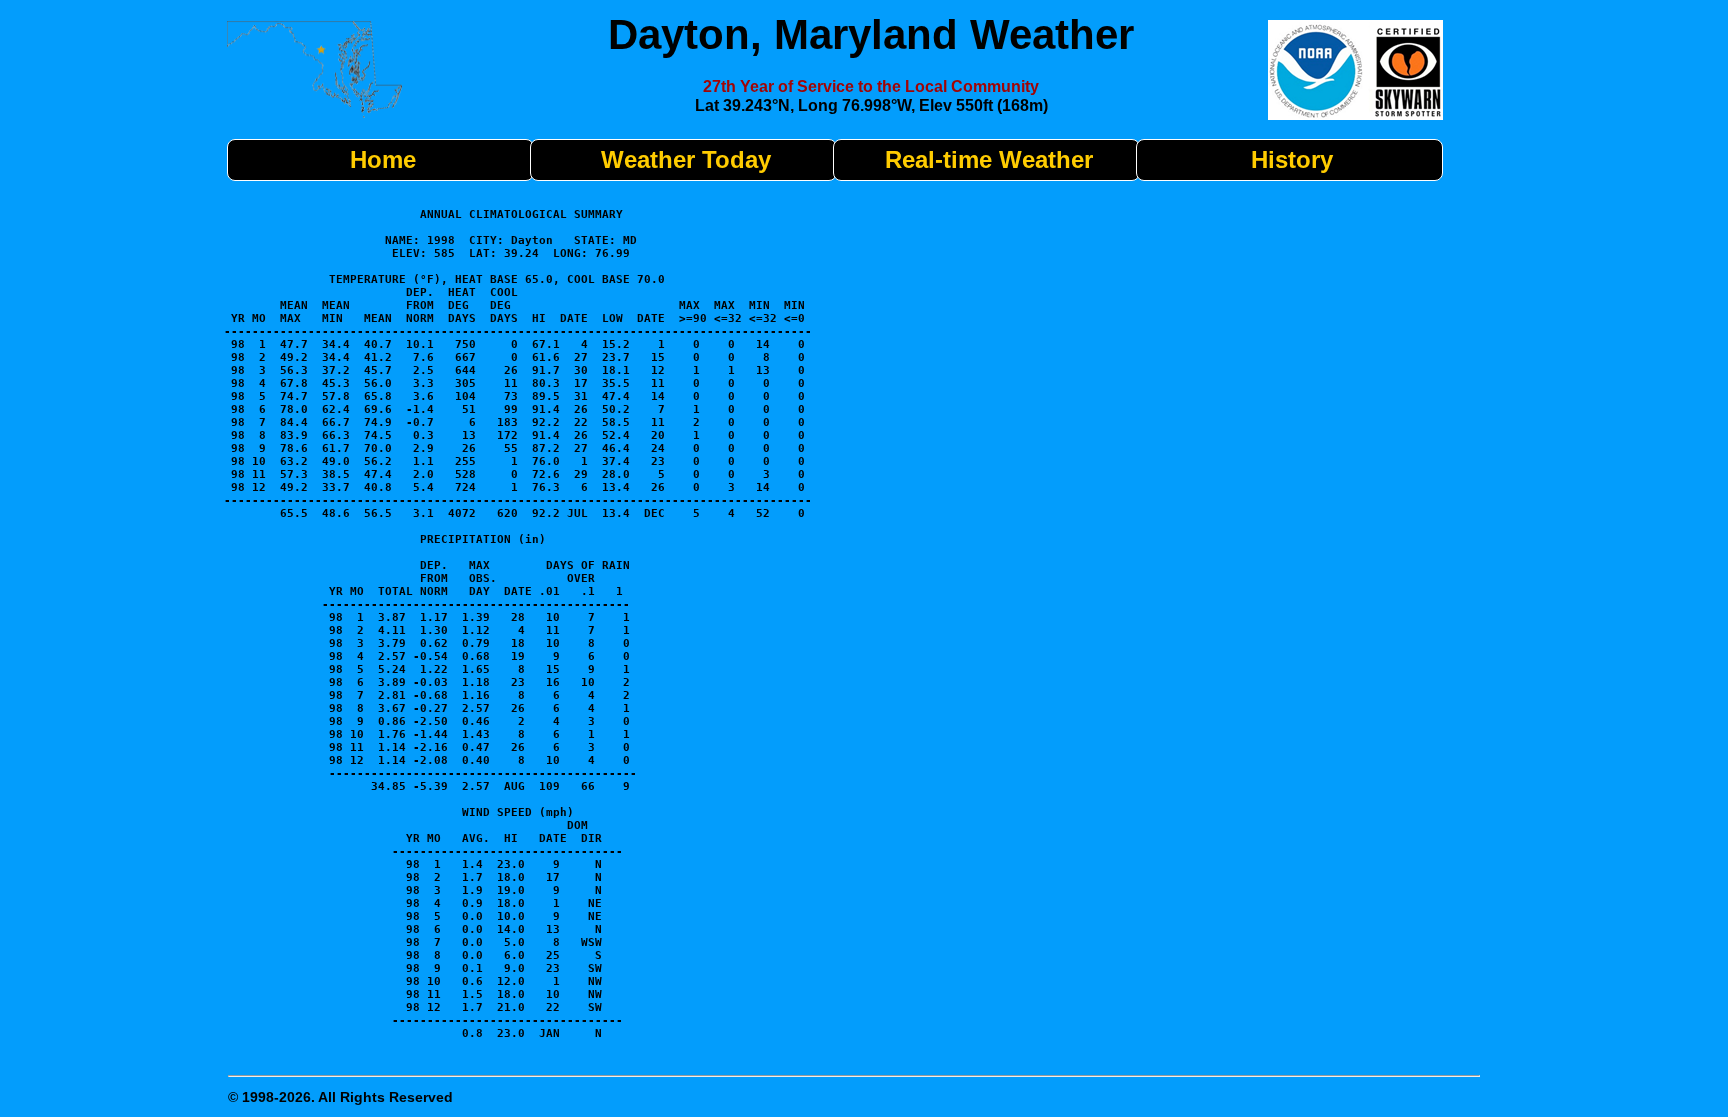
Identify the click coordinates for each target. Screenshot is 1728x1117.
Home (383, 159)
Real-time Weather (989, 159)
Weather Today (686, 159)
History (1292, 159)
